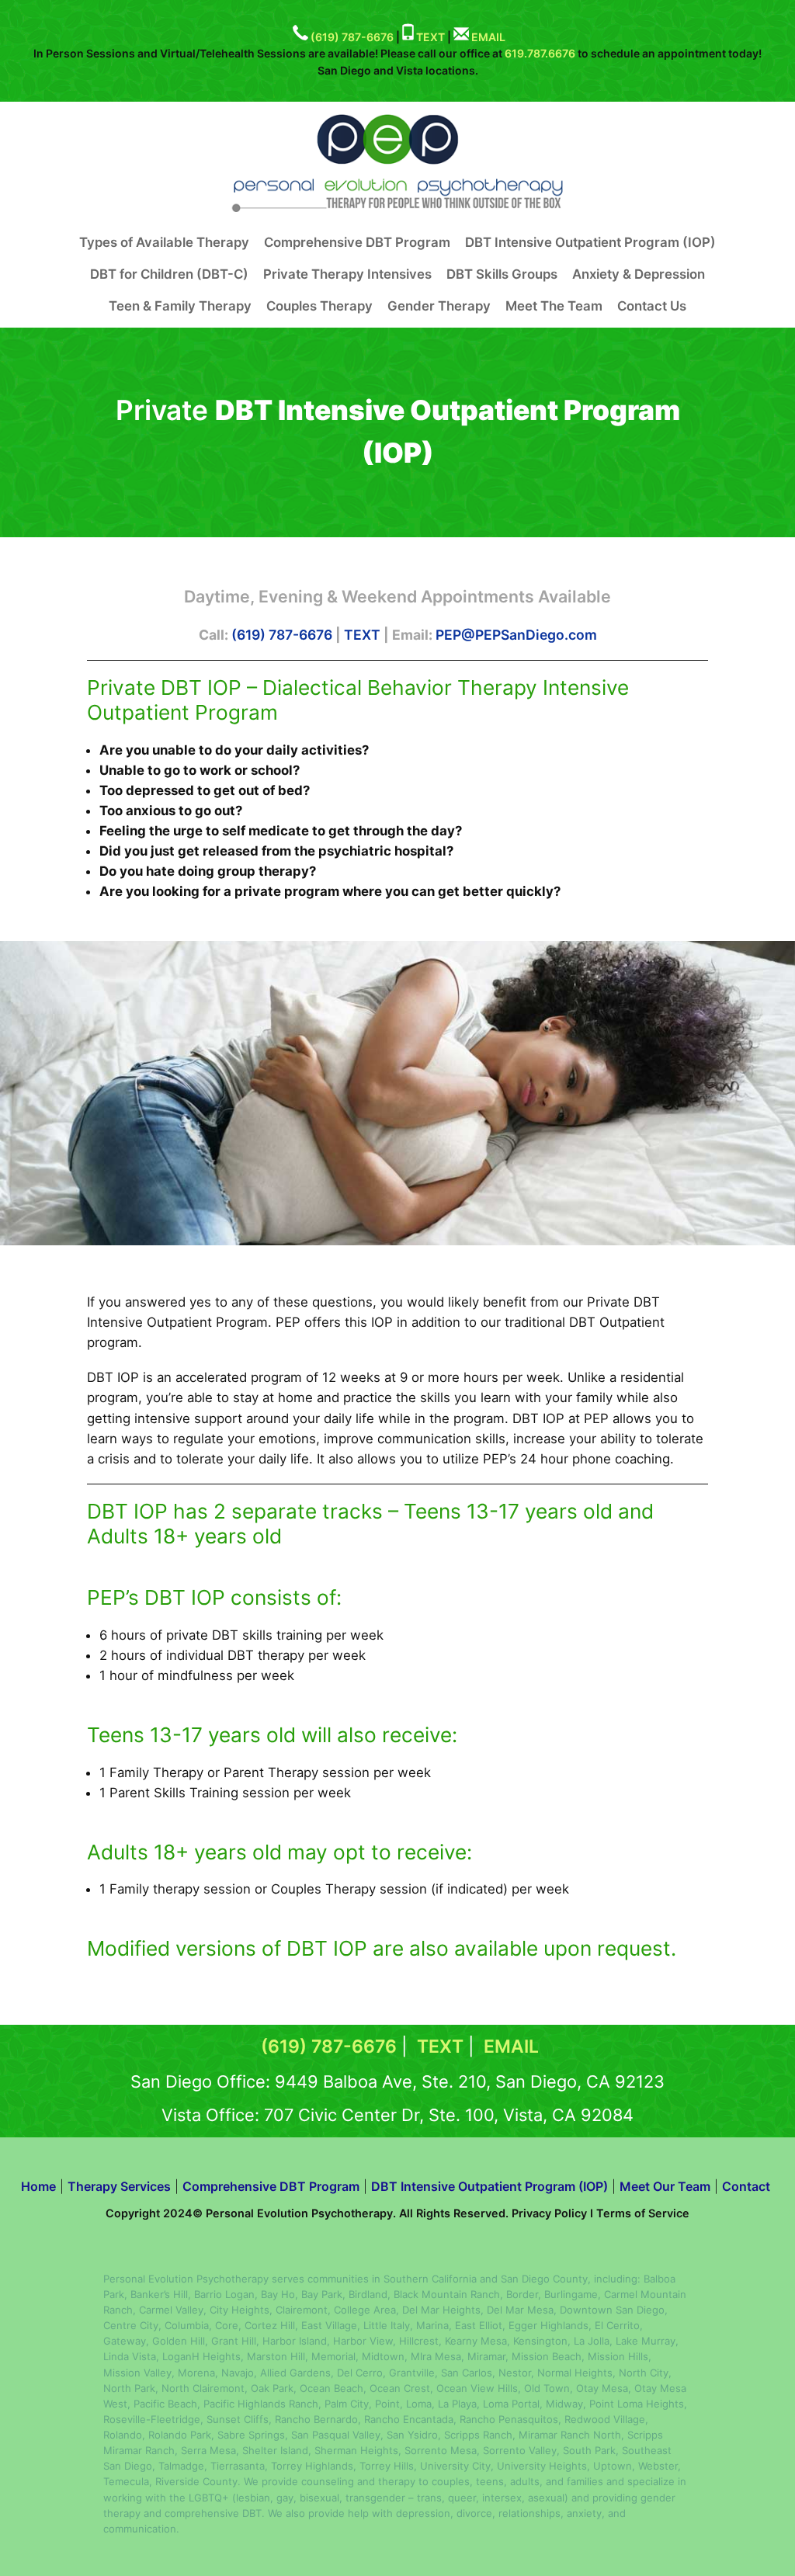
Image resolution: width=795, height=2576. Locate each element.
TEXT (430, 36)
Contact (746, 2186)
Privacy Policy (549, 2213)
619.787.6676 (540, 53)
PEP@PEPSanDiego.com (516, 635)
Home (38, 2186)
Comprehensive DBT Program (271, 2186)
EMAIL (488, 36)
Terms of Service (643, 2213)
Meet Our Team (665, 2186)
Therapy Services (119, 2186)
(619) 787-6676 (352, 36)
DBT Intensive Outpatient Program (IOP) (489, 2186)
